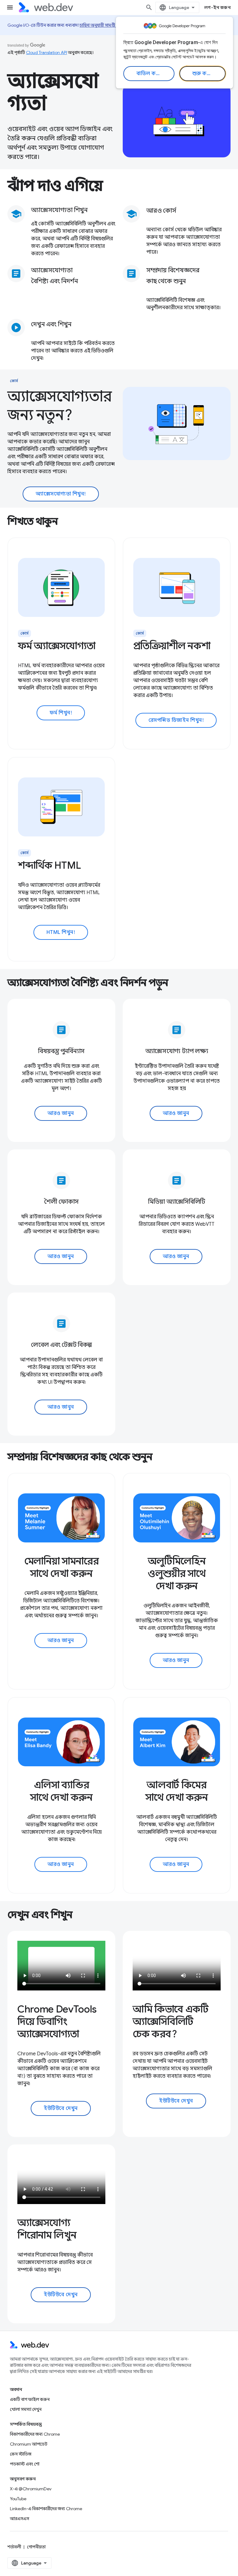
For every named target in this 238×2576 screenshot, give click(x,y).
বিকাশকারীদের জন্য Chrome (35, 2434)
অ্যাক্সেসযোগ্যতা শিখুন (59, 210)
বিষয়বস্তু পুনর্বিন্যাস (61, 1051)
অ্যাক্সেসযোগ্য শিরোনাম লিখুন (47, 2229)
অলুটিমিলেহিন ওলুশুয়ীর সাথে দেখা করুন (176, 1573)
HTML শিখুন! (61, 932)
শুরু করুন (203, 74)
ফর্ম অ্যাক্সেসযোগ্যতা (57, 646)
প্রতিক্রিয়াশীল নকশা (172, 646)
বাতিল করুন (150, 74)
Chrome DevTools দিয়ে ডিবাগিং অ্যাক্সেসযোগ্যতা (57, 2021)
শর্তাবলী (14, 2547)
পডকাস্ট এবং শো (25, 2464)
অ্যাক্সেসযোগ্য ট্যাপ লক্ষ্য (177, 1051)
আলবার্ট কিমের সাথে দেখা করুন (176, 1791)
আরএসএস (20, 2519)
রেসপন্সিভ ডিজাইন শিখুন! (176, 720)
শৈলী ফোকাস (61, 1202)
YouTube (18, 2499)
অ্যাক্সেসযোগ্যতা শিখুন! (61, 494)
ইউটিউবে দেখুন (61, 2108)
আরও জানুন (61, 1113)
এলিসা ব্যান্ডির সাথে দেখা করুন (61, 1791)
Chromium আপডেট (29, 2444)
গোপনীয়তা (36, 2547)
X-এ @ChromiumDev (31, 2489)
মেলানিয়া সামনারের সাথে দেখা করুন (62, 1567)
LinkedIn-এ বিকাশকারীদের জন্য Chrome (46, 2509)
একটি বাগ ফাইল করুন (30, 2399)
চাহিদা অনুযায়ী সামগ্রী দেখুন (102, 25)
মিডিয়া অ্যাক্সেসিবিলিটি (177, 1202)
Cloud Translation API (46, 52)
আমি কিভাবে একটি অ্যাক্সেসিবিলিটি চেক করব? (171, 2021)
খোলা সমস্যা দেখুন (26, 2409)
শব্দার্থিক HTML (49, 865)
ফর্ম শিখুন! (61, 713)
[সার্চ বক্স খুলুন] (149, 7)
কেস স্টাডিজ (21, 2454)
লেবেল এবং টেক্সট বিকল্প (61, 1345)
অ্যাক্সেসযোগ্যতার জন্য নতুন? (60, 406)
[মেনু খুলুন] (10, 7)
